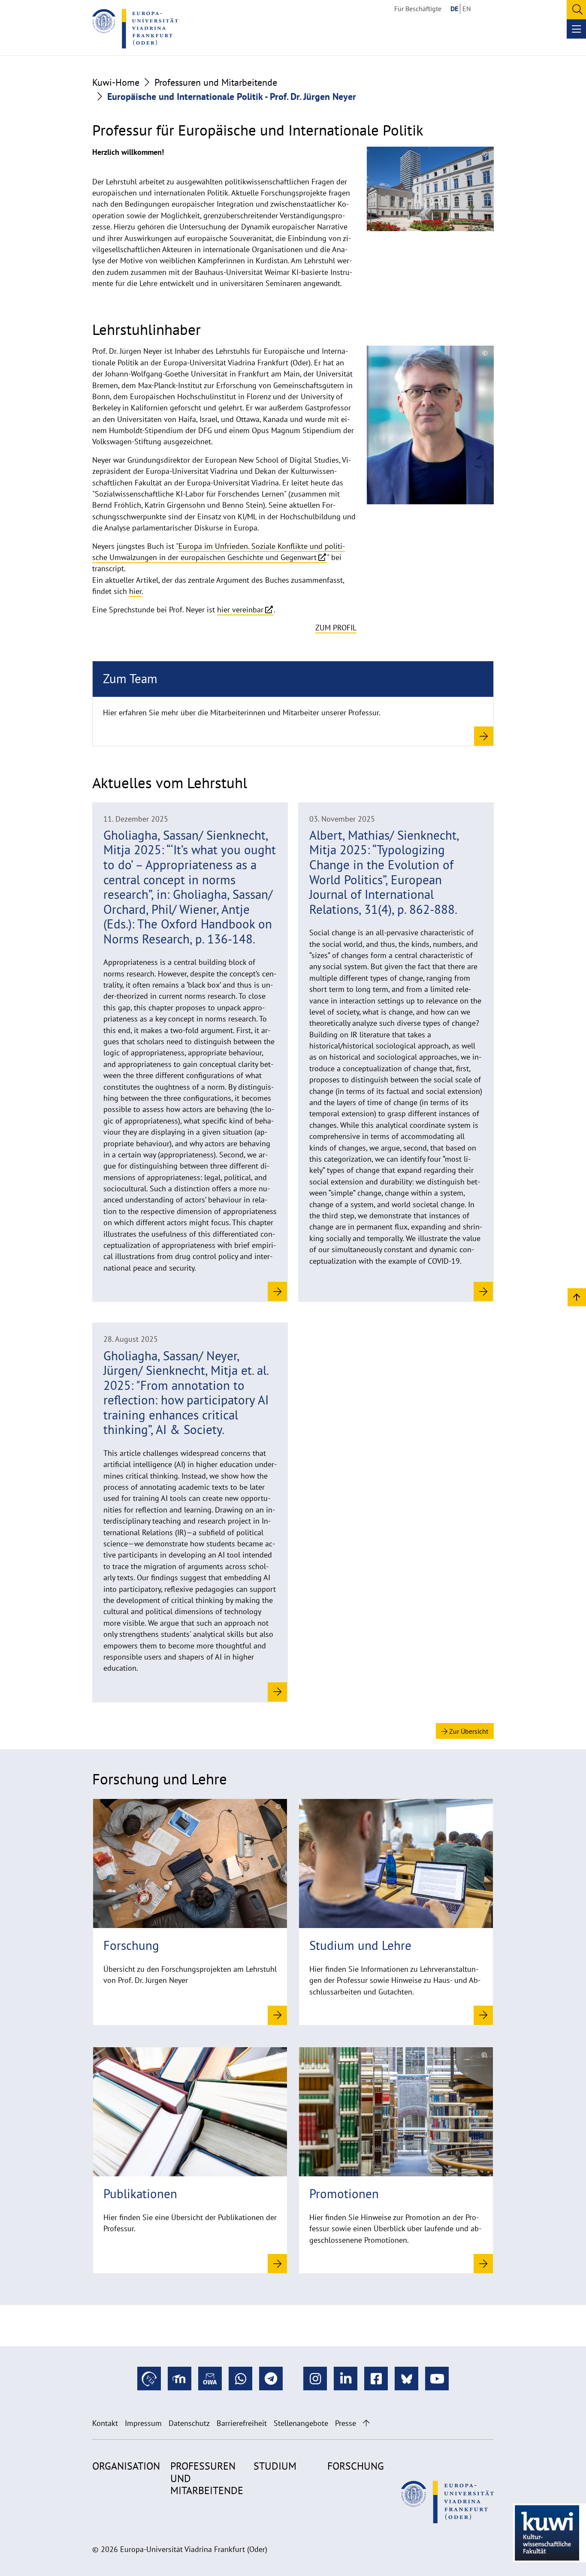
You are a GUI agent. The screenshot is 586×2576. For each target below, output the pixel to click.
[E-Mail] (210, 2379)
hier (135, 591)
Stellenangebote (301, 2423)
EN (467, 9)
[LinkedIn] (346, 2379)
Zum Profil (336, 628)
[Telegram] (271, 2379)
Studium (275, 2466)
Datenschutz (189, 2423)
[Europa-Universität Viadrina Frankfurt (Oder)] (135, 29)
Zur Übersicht (468, 1731)
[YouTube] (437, 2379)
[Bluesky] (406, 2379)
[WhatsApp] (240, 2379)
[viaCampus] (149, 2379)
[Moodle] (180, 2379)
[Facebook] (376, 2379)
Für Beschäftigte (418, 9)
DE (454, 9)
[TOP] (577, 1297)
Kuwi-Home (116, 82)
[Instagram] (315, 2379)
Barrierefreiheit (242, 2423)
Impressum (143, 2423)
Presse (346, 2423)
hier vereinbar (240, 610)
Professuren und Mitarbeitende (216, 82)
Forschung (356, 2466)
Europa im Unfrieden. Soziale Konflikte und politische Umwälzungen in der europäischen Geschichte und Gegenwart (219, 552)
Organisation (126, 2466)
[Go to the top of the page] (366, 2423)
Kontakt (105, 2423)
